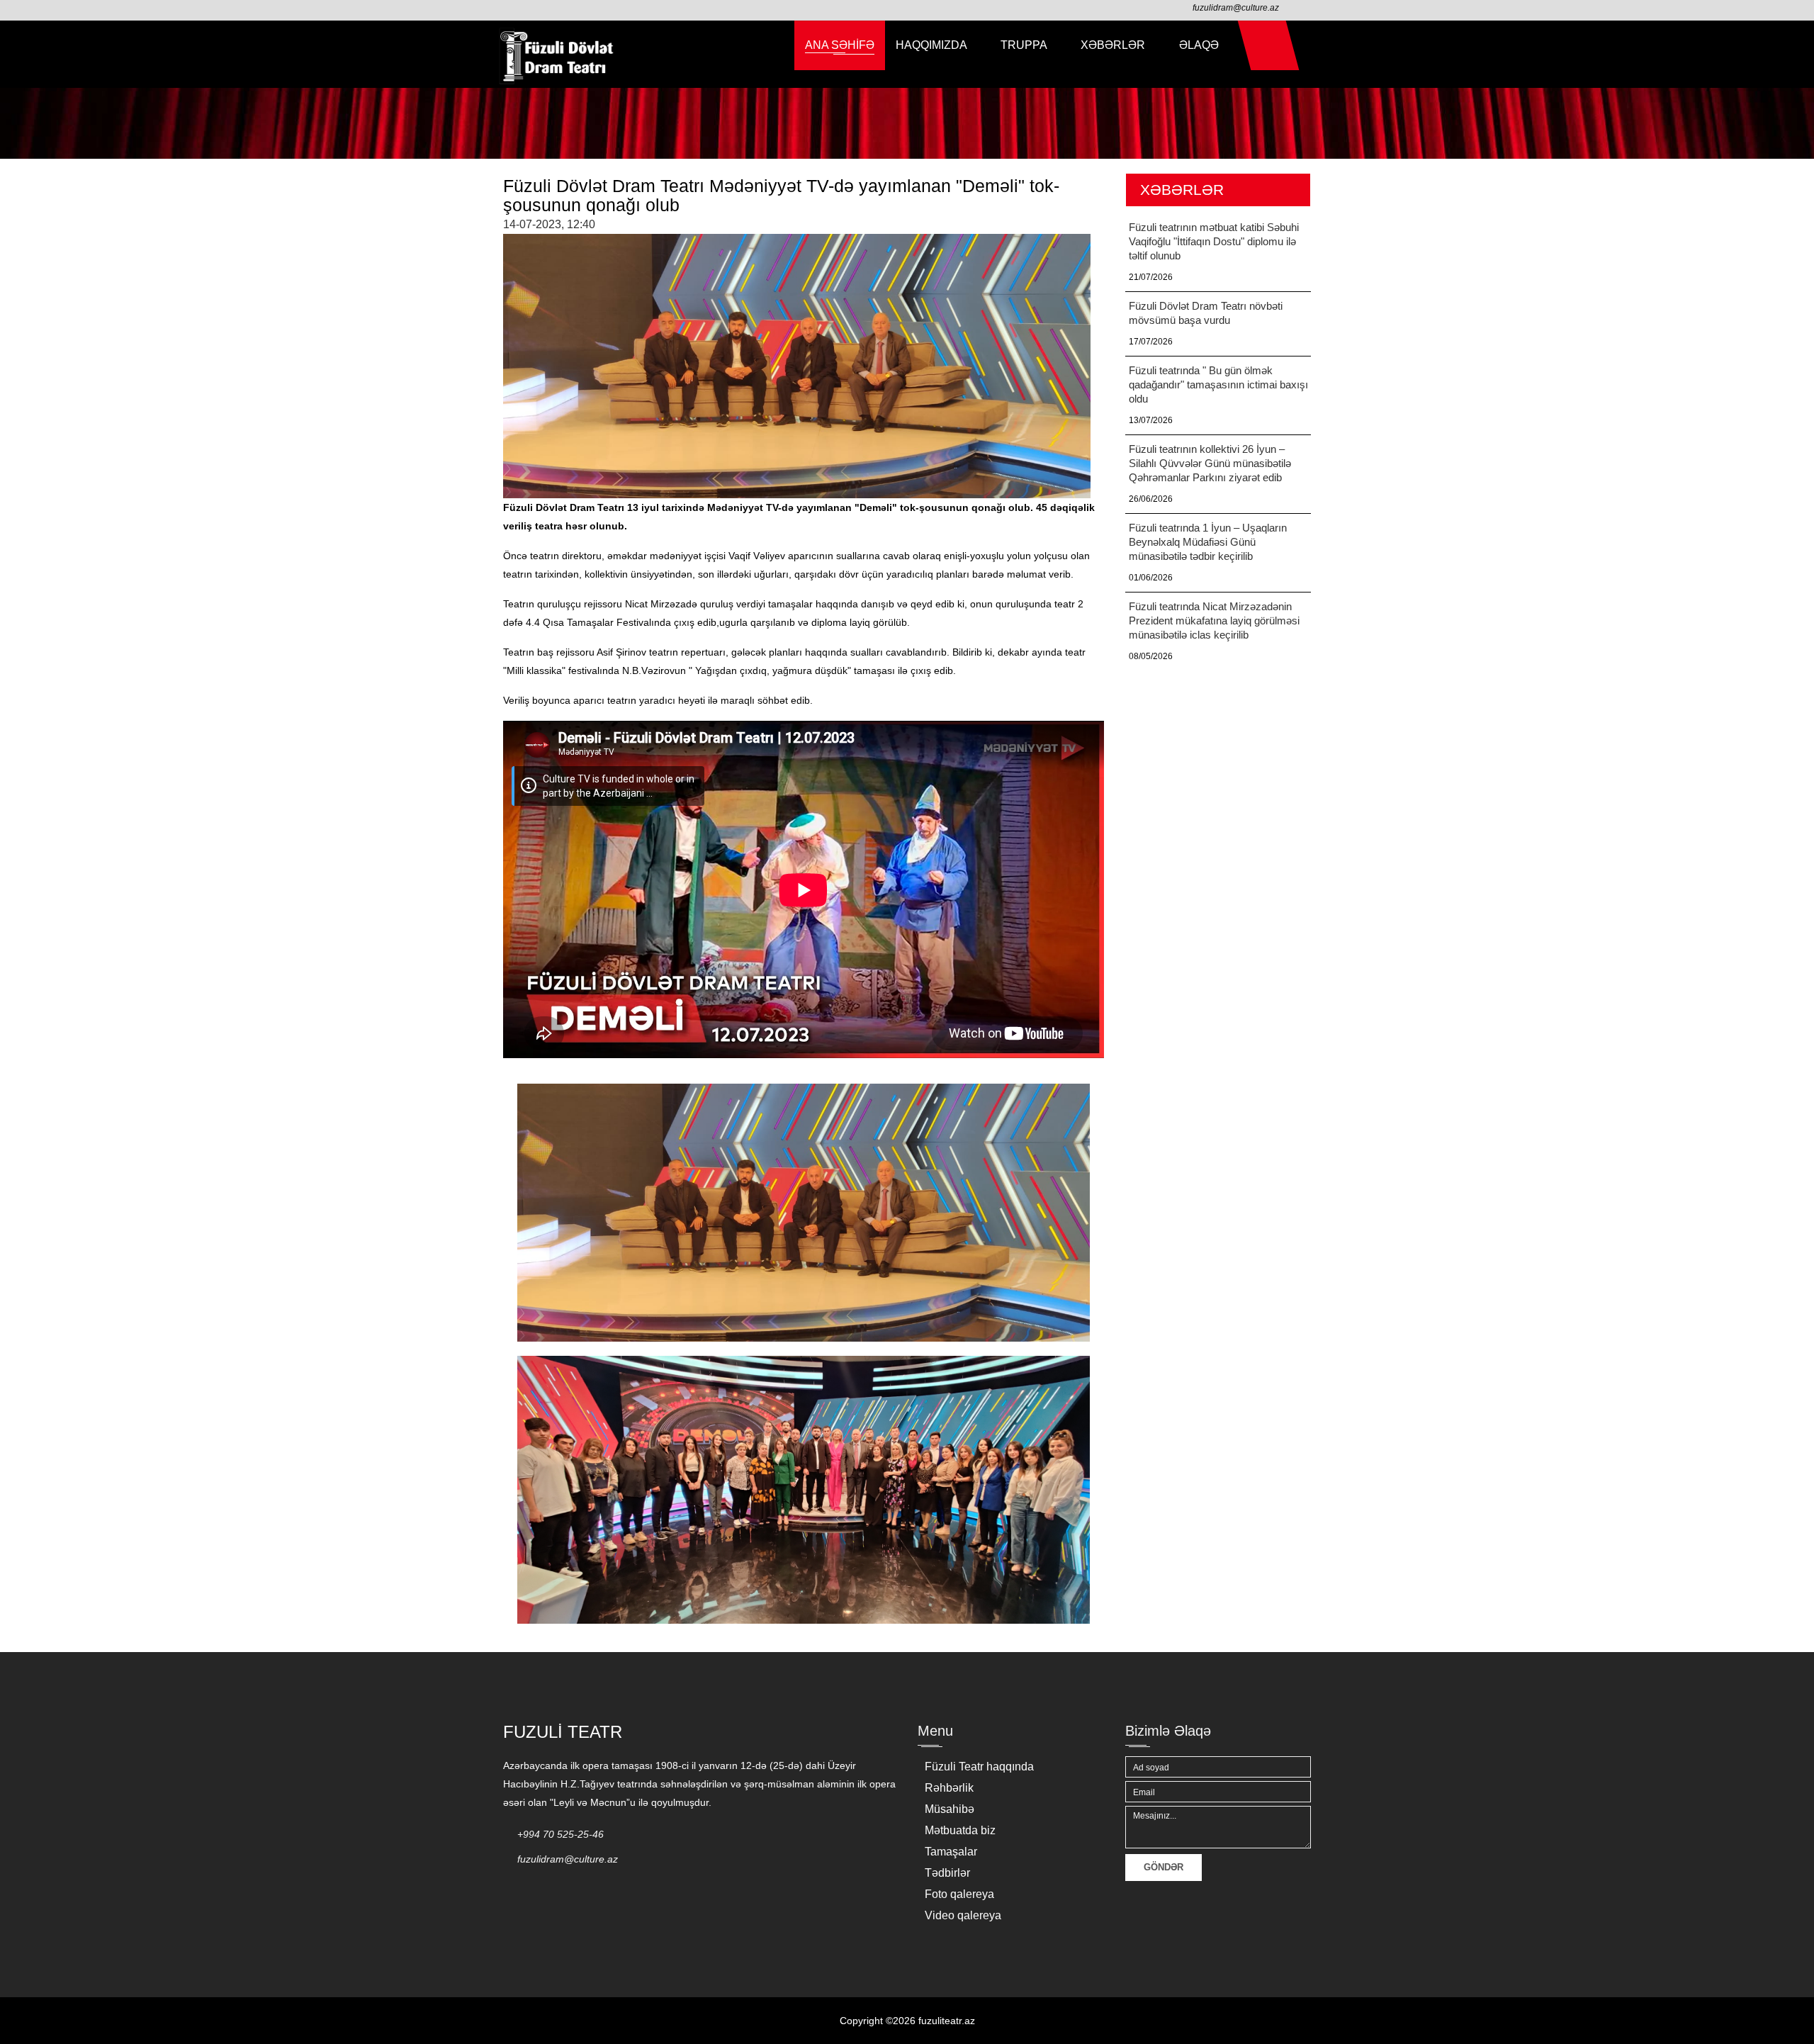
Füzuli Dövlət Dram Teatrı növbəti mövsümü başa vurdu (1206, 313)
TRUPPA (1025, 45)
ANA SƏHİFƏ (840, 45)
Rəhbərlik (949, 1788)
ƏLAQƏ (1199, 45)
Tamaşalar (951, 1852)
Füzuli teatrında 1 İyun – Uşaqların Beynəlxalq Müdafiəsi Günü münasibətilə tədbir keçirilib (1208, 542)
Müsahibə (950, 1809)
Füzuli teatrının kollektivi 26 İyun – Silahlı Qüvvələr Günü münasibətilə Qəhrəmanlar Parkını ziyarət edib (1210, 463)
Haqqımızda (933, 45)
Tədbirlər (947, 1873)
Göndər (1164, 1867)
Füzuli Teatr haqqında (979, 1767)
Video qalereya (963, 1915)
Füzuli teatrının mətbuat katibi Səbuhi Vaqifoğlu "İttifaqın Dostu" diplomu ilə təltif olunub (1214, 241)
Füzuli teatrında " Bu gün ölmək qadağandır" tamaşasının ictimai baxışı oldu (1218, 384)
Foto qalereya (959, 1894)
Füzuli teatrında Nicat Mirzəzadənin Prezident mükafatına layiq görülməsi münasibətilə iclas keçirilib (1214, 620)
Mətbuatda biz (960, 1830)
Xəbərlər (1114, 45)
